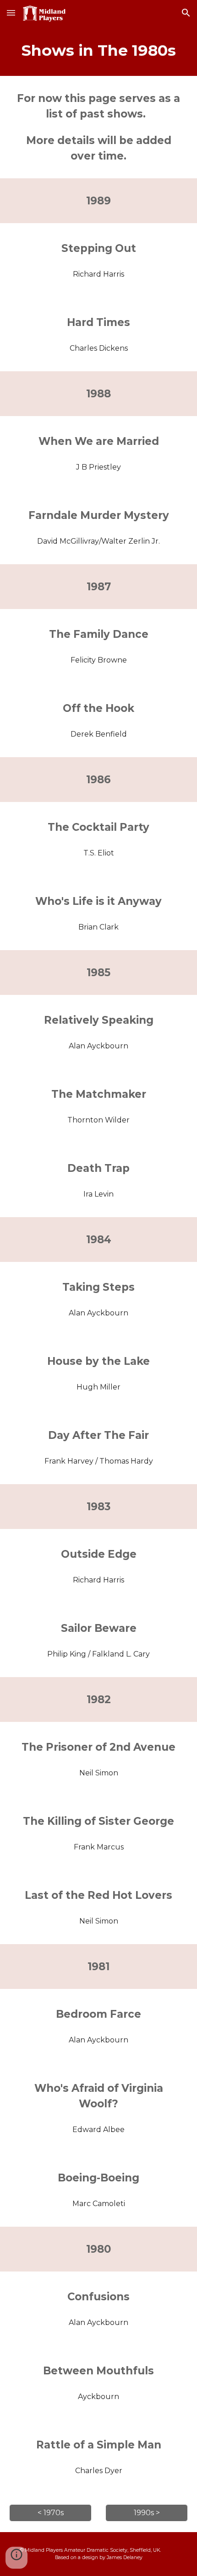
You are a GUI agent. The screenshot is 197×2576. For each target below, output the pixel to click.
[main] (99, 51)
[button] (11, 13)
